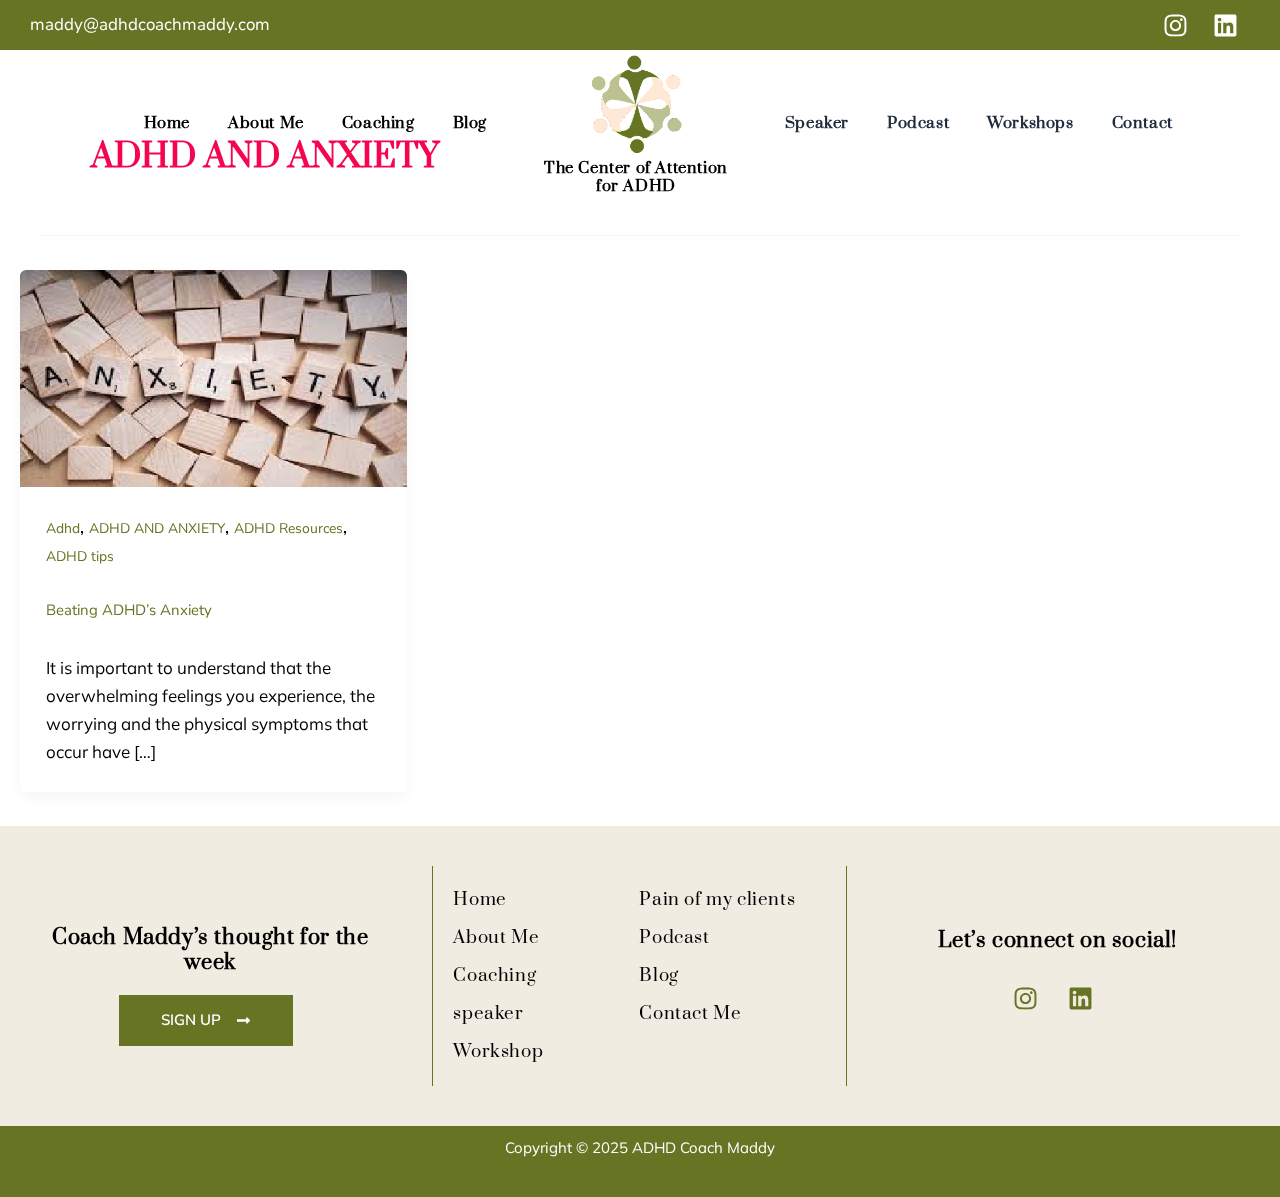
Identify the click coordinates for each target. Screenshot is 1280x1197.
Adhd (63, 528)
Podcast (918, 123)
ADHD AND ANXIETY (157, 528)
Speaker (817, 123)
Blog (470, 123)
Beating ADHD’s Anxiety (129, 610)
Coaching (378, 123)
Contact (1142, 123)
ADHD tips (80, 556)
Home (167, 123)
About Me (266, 123)
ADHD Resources (288, 528)
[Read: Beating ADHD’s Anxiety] (213, 377)
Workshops (1030, 123)
